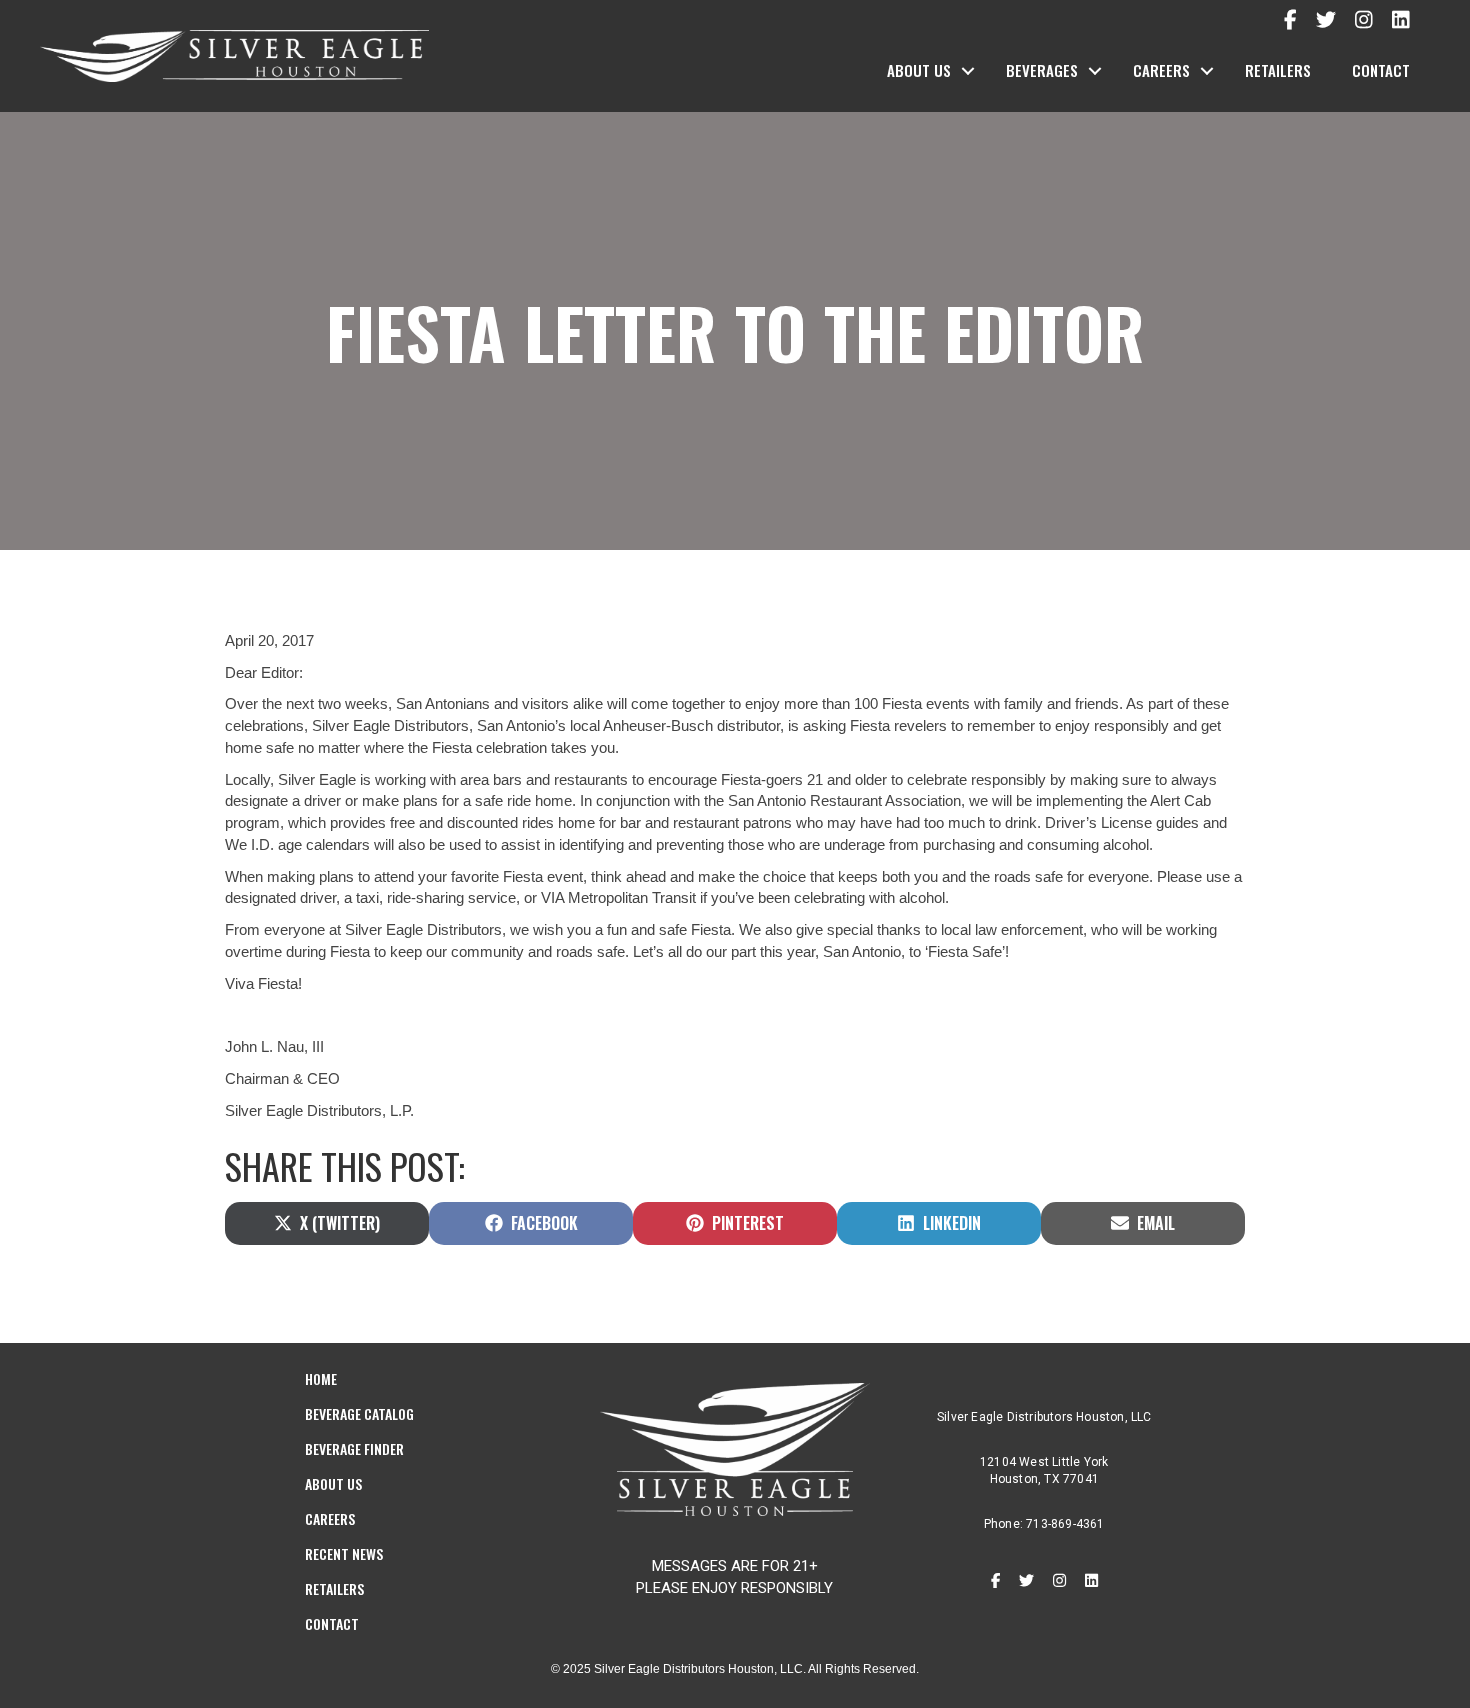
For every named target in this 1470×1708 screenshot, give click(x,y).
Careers (1161, 70)
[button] (968, 71)
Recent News (344, 1553)
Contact (1381, 70)
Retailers (1278, 70)
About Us (919, 70)
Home (321, 1378)
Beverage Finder (354, 1448)
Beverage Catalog (359, 1413)
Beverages (1042, 70)
